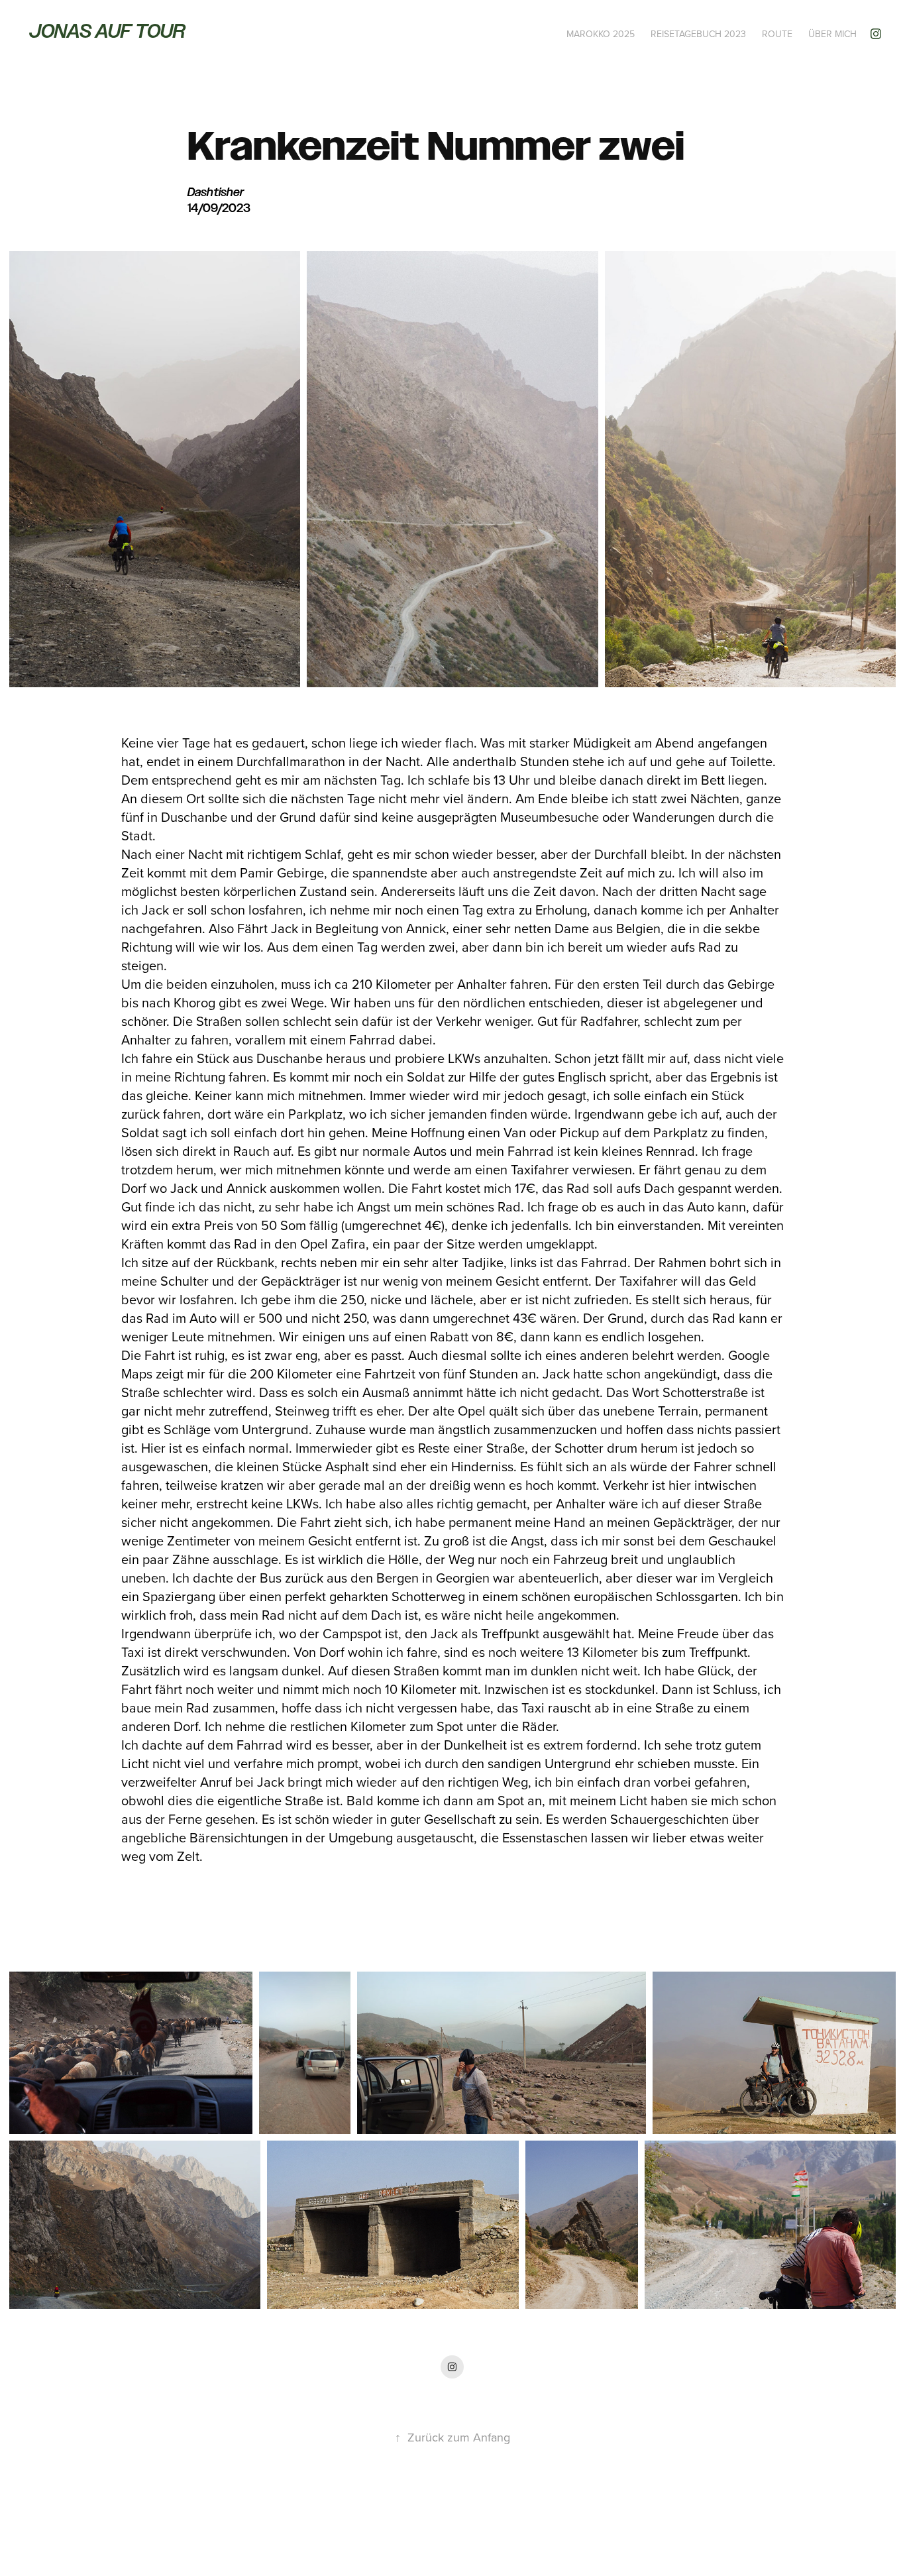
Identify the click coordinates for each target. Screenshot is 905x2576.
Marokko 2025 (601, 34)
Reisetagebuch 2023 (698, 34)
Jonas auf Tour (107, 31)
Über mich (832, 34)
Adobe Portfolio (475, 2530)
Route (777, 34)
